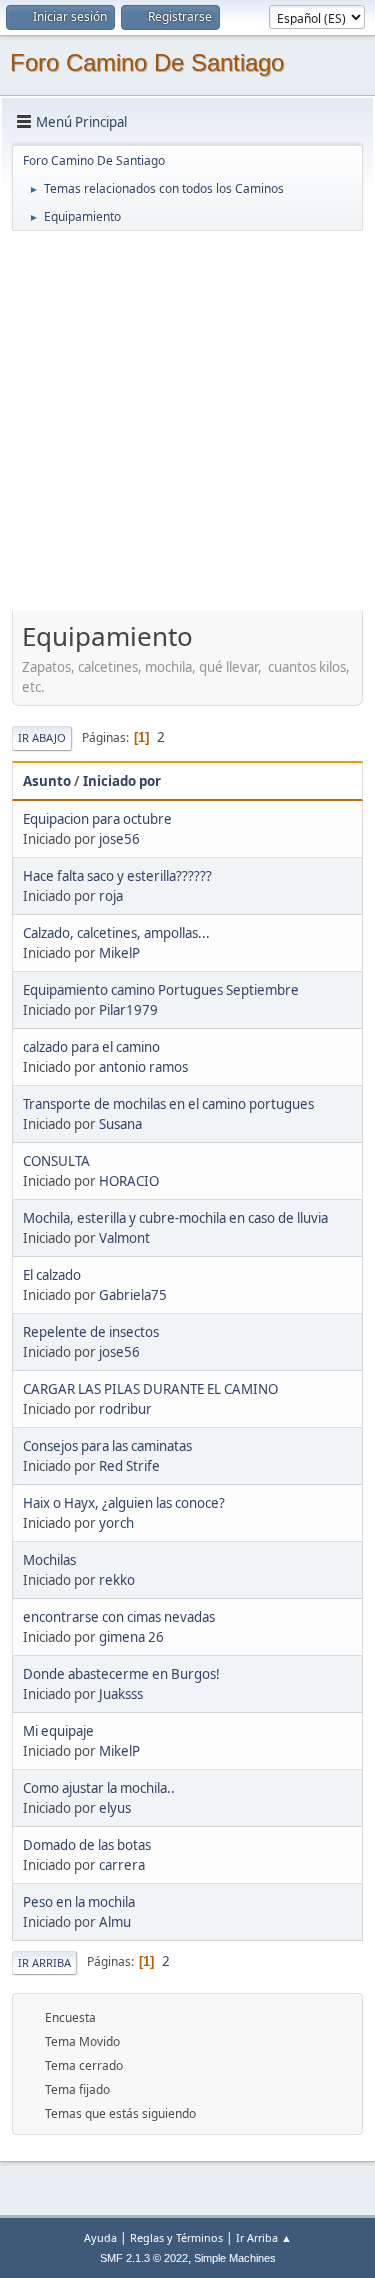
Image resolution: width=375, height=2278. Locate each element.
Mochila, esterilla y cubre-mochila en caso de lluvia (175, 1218)
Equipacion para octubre (97, 819)
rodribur (125, 1409)
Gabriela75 (133, 1295)
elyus (115, 1808)
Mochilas (49, 1560)
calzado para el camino (91, 1047)
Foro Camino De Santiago (147, 62)
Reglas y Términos (176, 2237)
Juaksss (121, 1694)
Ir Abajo (42, 737)
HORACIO (129, 1181)
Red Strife (129, 1466)
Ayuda (100, 2237)
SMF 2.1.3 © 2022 (144, 2258)
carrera (122, 1865)
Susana (120, 1124)
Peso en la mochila (79, 1902)
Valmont (124, 1238)
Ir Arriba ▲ (264, 2237)
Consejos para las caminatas (107, 1446)
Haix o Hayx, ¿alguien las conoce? (124, 1503)
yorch (116, 1523)
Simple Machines (235, 2258)
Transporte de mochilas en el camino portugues (168, 1104)
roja (111, 896)
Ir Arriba (44, 1962)
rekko (117, 1580)
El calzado (52, 1275)
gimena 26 (131, 1637)
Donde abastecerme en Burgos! (121, 1674)
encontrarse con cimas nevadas (119, 1617)
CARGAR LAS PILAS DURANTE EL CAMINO (150, 1389)
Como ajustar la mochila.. (99, 1788)
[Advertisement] (187, 420)
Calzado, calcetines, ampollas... (116, 933)
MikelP (119, 953)
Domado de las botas (87, 1845)
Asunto (47, 781)
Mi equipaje (58, 1731)
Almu (115, 1922)
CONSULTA (56, 1161)
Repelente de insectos (91, 1332)
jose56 (119, 839)
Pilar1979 (128, 1010)
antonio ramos (143, 1067)
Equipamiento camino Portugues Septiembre (161, 990)
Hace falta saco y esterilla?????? (117, 876)
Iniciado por (122, 781)
